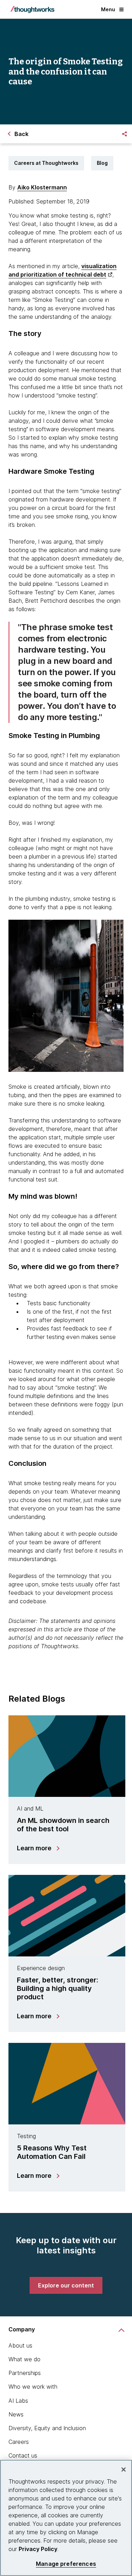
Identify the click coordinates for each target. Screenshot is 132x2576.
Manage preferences (66, 2564)
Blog (102, 163)
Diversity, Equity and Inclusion (47, 2428)
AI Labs (18, 2401)
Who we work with (33, 2387)
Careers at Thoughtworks (46, 163)
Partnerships (25, 2373)
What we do (24, 2359)
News (16, 2414)
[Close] (124, 2470)
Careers (19, 2442)
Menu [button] (108, 9)
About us (20, 2345)
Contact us (23, 2455)
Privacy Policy (38, 2549)
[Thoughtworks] (32, 9)
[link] (66, 2285)
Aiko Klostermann (42, 187)
